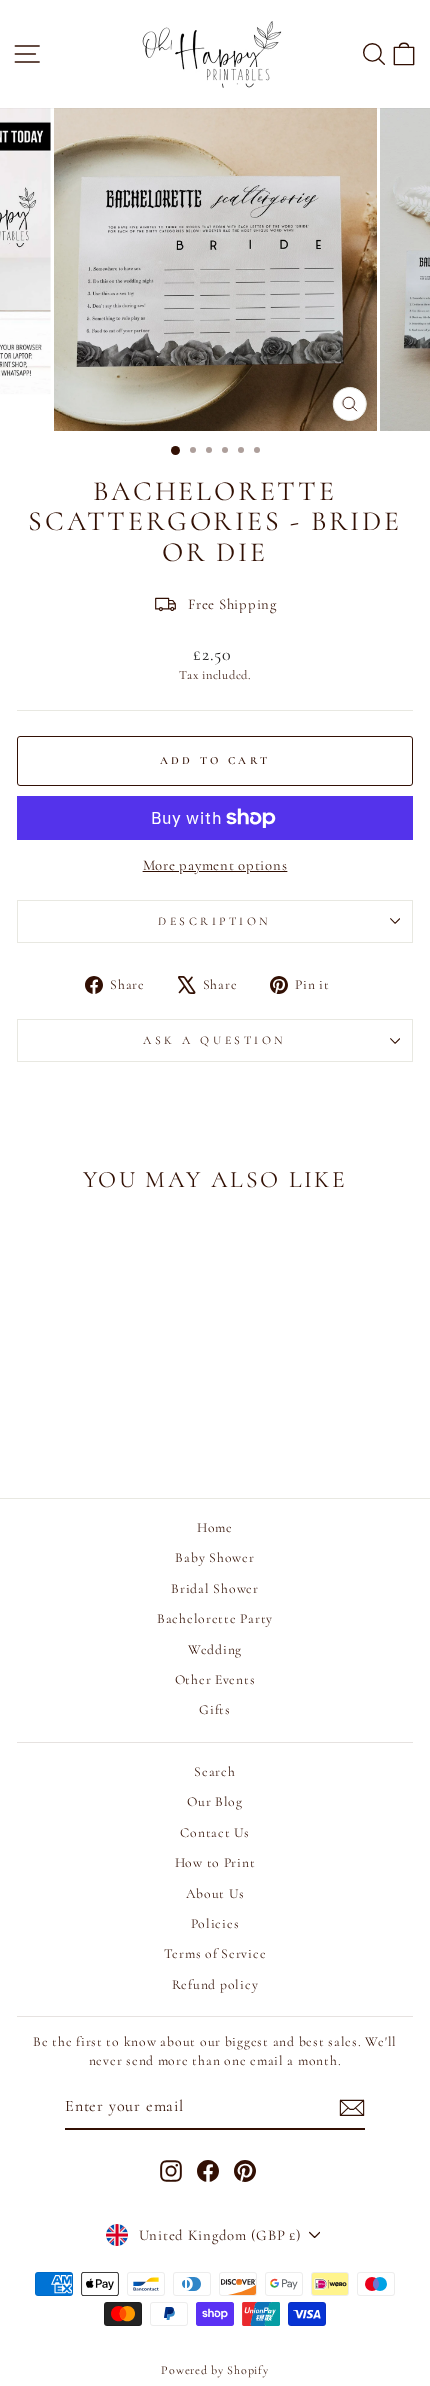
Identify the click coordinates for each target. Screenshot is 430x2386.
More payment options (215, 865)
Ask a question (214, 1040)
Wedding (215, 1649)
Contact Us (214, 1832)
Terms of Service (215, 1953)
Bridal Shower (215, 1588)
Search (214, 1771)
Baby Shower (214, 1557)
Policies (215, 1923)
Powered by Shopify (214, 2370)
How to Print (215, 1862)
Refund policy (215, 1984)
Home (215, 1527)
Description (215, 921)
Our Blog (215, 1801)
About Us (215, 1893)
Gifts (215, 1709)
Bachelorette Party (215, 1618)
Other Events (215, 1679)
